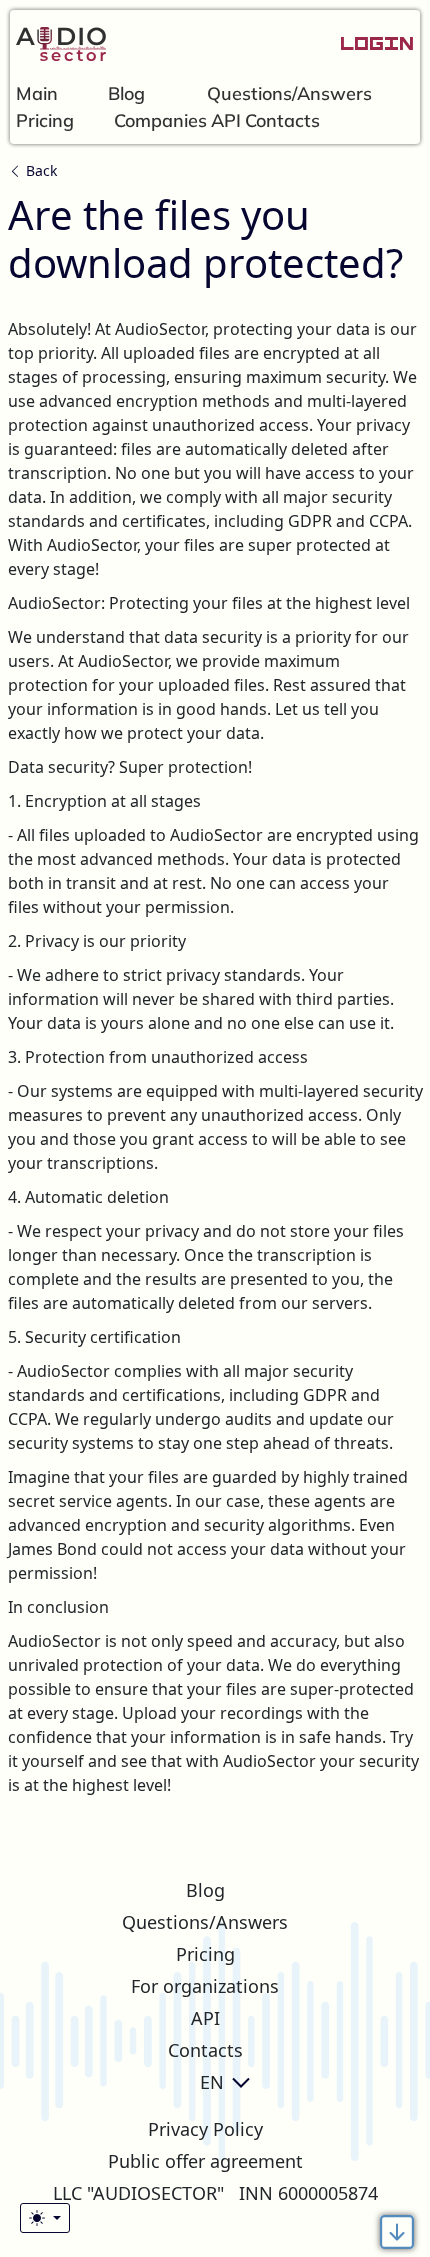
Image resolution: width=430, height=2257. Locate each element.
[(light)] (45, 2218)
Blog (126, 93)
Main (37, 93)
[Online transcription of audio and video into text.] (58, 45)
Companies (160, 120)
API (226, 120)
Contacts (282, 120)
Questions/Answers (289, 93)
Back (39, 170)
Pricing (45, 120)
